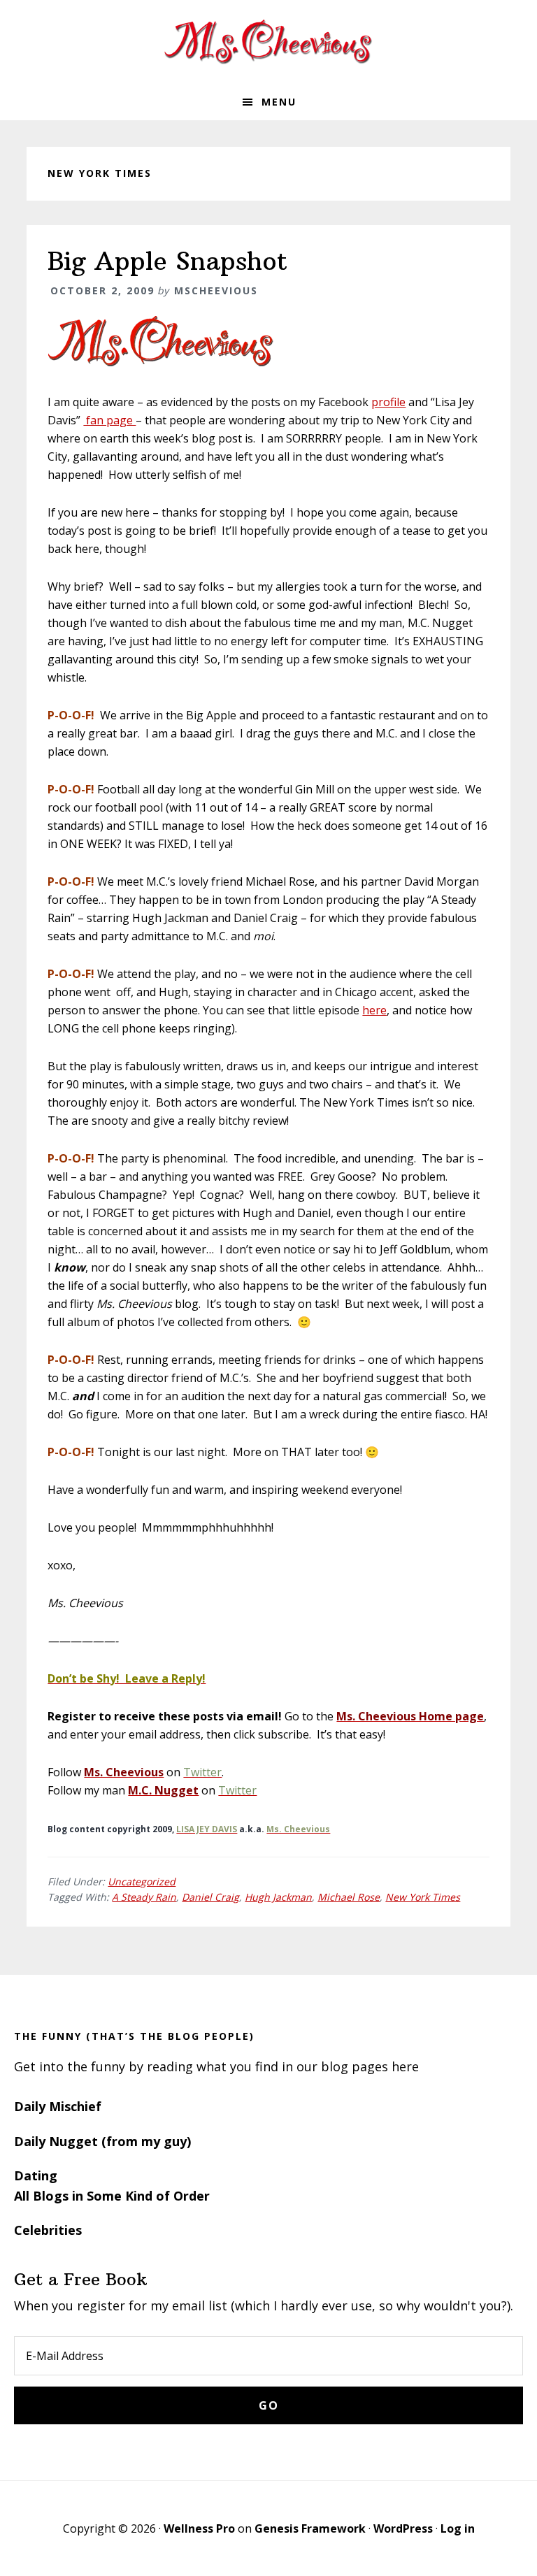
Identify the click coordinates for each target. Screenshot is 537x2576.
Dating (36, 2175)
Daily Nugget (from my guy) (102, 2141)
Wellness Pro (199, 2528)
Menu (279, 102)
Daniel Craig (210, 1897)
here (374, 1010)
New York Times (423, 1897)
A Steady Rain (144, 1897)
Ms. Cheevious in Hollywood (268, 42)
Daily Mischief (58, 2106)
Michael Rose (349, 1897)
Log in (458, 2528)
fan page (109, 420)
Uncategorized (142, 1881)
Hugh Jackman (278, 1897)
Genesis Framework (310, 2528)
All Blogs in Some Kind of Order (112, 2196)
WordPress (403, 2528)
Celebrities (48, 2230)
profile (388, 402)
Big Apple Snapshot (167, 261)
